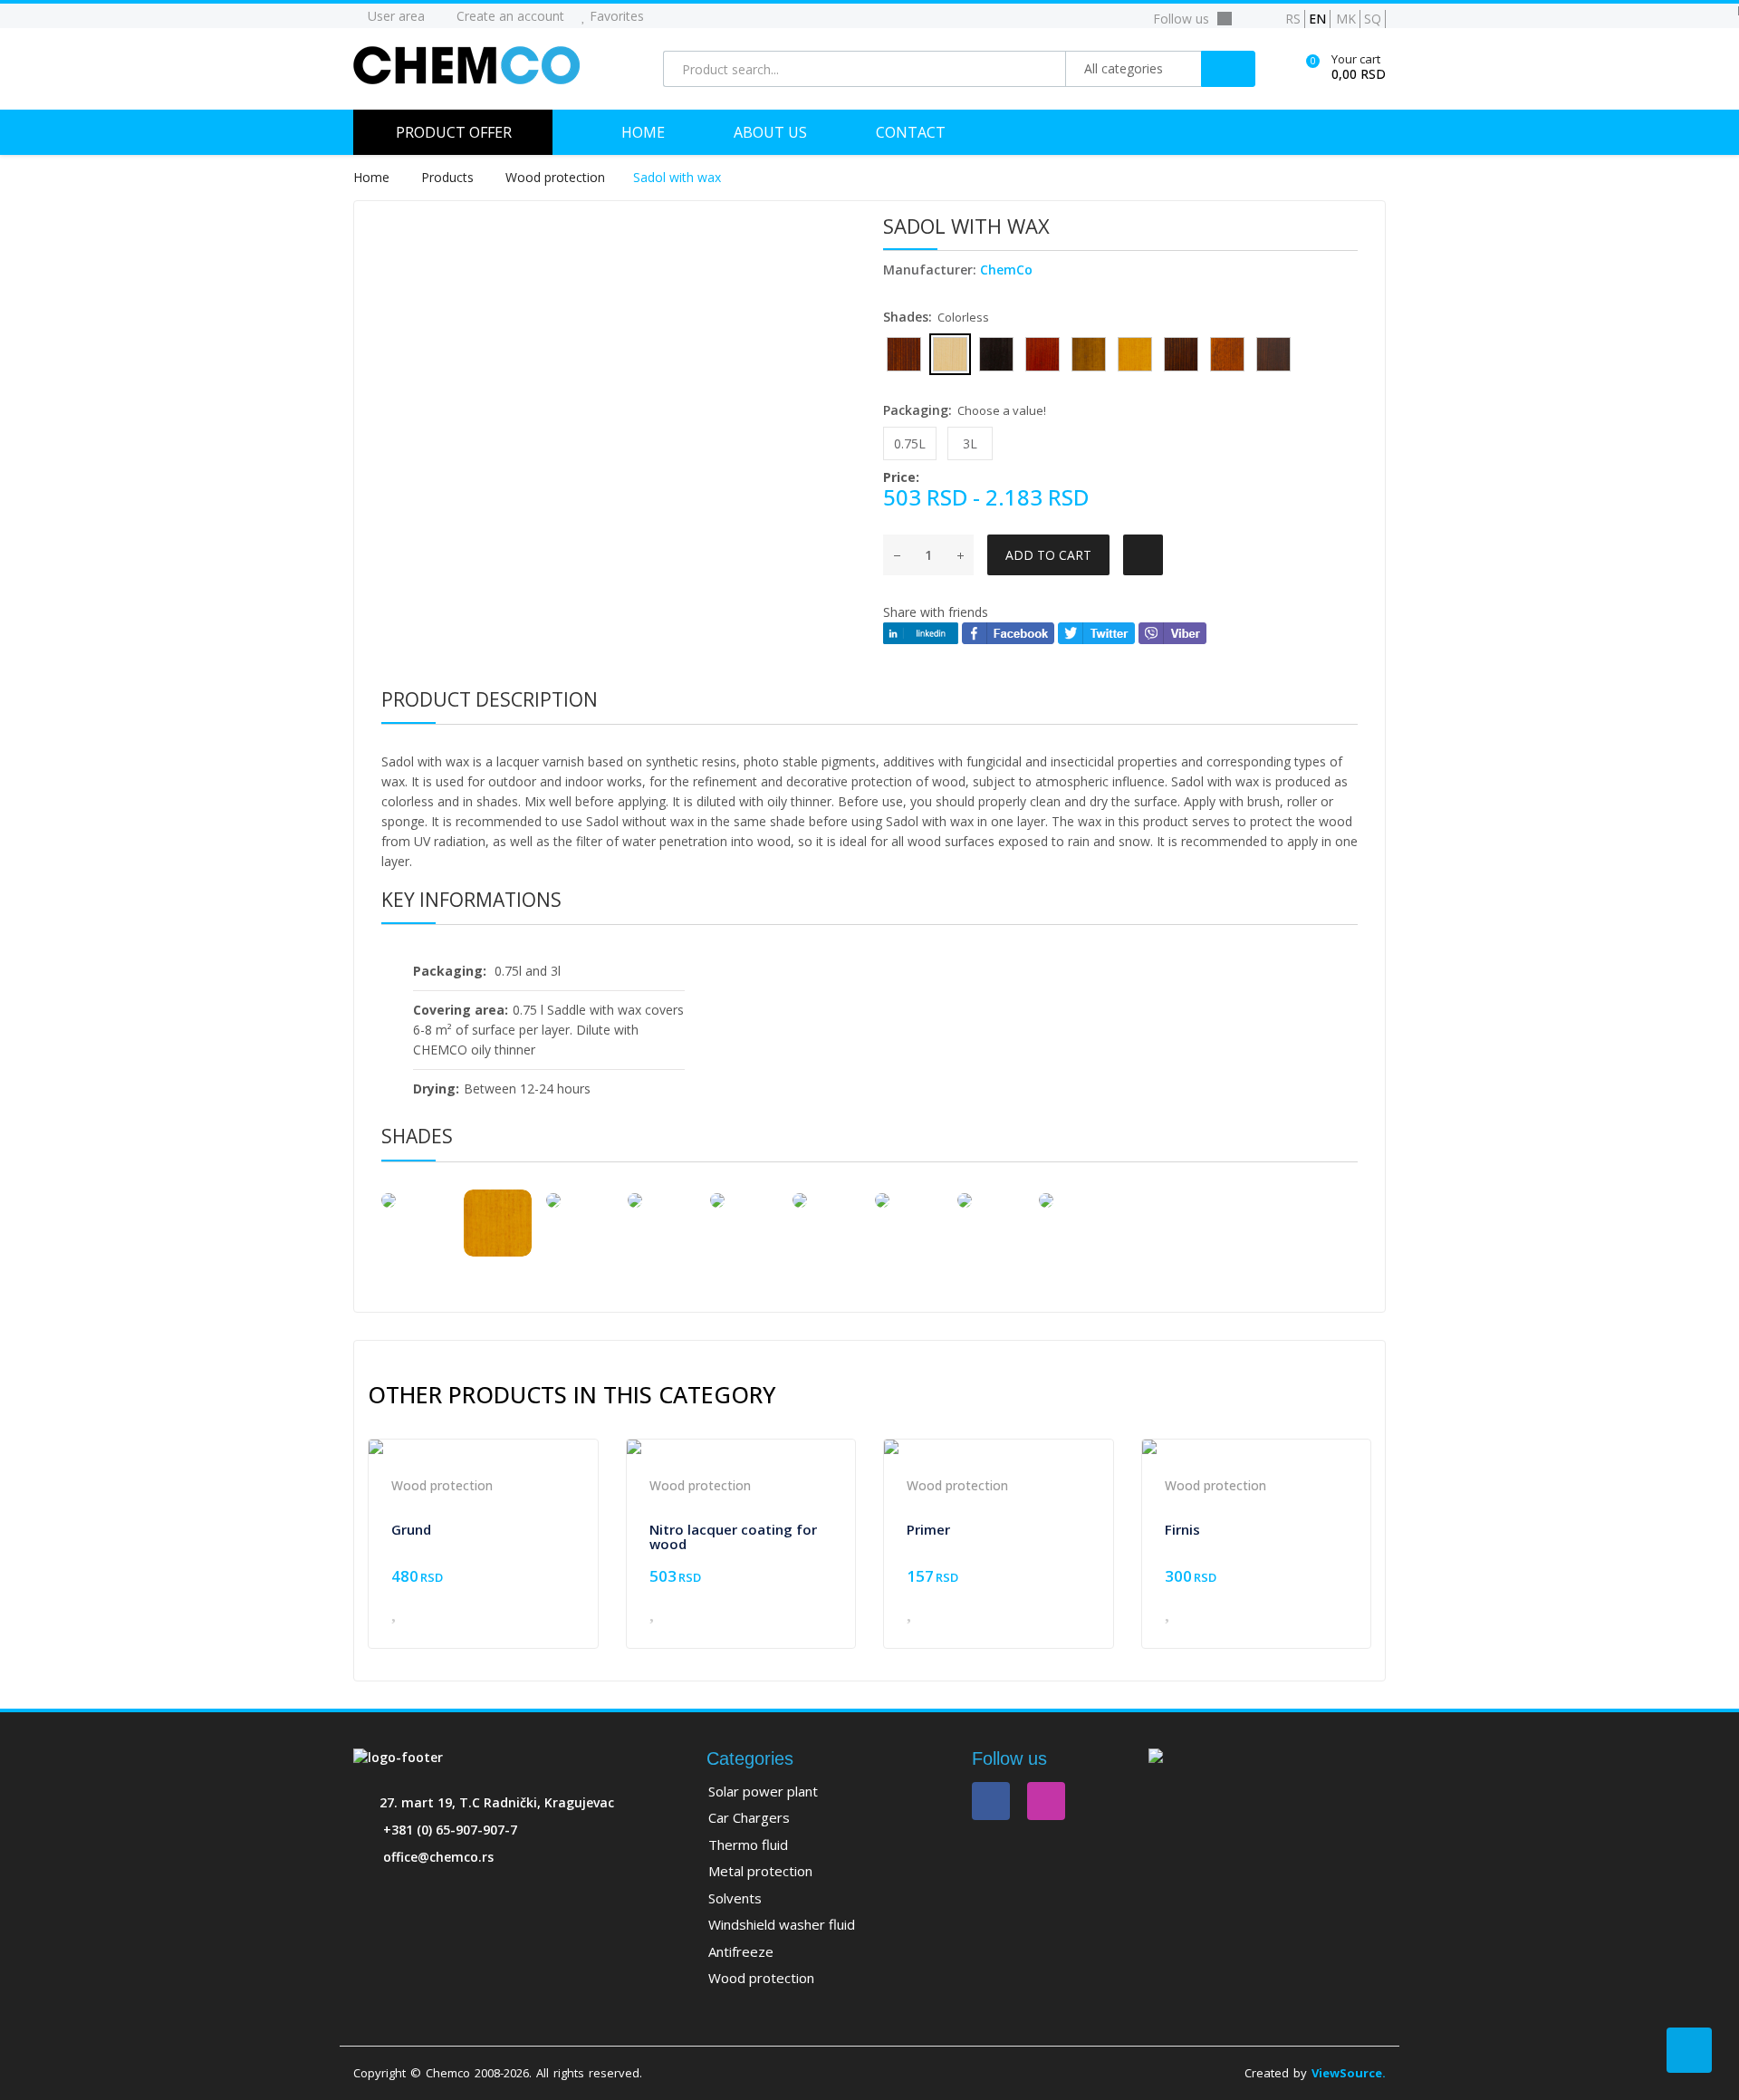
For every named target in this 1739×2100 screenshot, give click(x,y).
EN (1317, 19)
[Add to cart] (560, 1615)
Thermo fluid (748, 1845)
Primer (928, 1529)
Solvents (735, 1898)
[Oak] (1073, 1199)
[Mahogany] (909, 1199)
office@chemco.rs (438, 1857)
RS (1293, 19)
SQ (1373, 19)
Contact (911, 132)
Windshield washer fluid (782, 1924)
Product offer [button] (454, 132)
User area (394, 16)
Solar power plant (763, 1791)
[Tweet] (1096, 632)
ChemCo (1006, 270)
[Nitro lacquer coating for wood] (741, 1447)
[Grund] (483, 1447)
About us (770, 132)
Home (643, 132)
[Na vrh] (1689, 2050)
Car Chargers (749, 1817)
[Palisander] (991, 1199)
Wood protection (555, 177)
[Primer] (999, 1447)
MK (1346, 19)
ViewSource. (1349, 2073)
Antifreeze (741, 1951)
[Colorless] (415, 1199)
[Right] (580, 1199)
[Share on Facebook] (1008, 632)
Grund (411, 1529)
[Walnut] (662, 1199)
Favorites (615, 16)
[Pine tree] (498, 1223)
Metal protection (760, 1871)
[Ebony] (744, 1199)
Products (449, 177)
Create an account (509, 16)
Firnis (1182, 1529)
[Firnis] (1257, 1447)
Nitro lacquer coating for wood (733, 1536)
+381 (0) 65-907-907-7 (450, 1830)
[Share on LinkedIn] (921, 632)
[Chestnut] (826, 1199)
